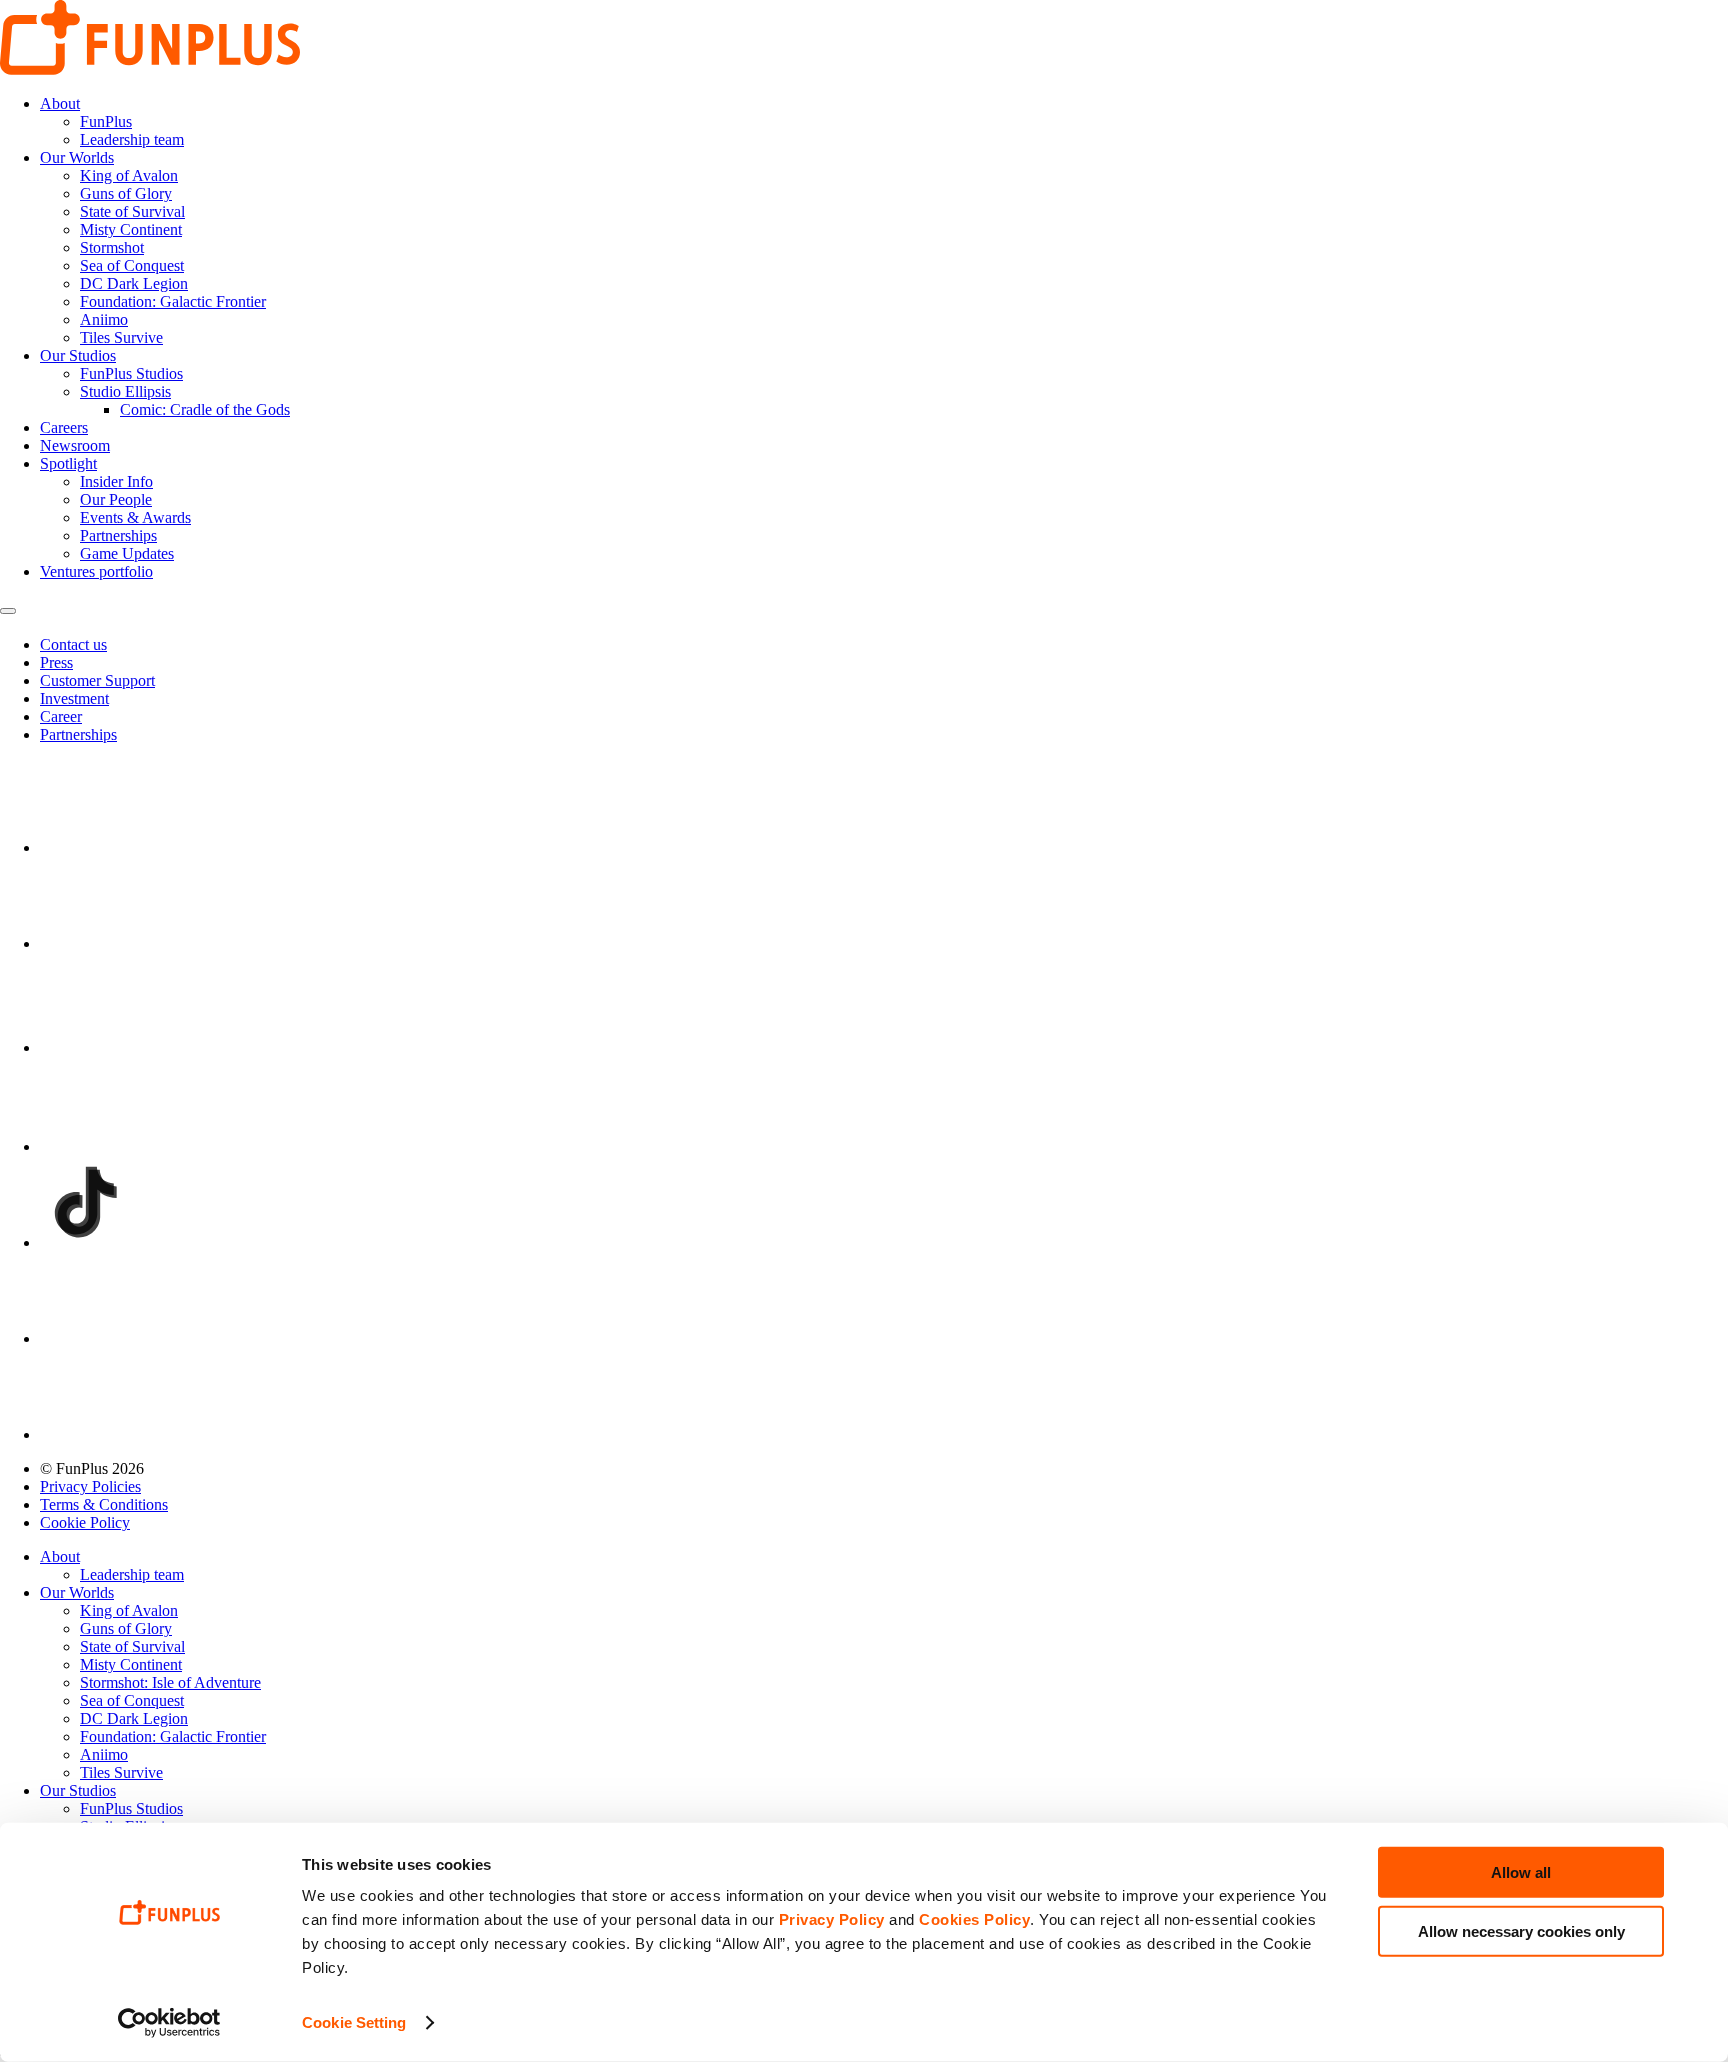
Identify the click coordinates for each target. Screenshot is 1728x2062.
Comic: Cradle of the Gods (205, 409)
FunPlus (106, 121)
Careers (64, 427)
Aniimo (104, 319)
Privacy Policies (90, 1486)
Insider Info (116, 481)
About (60, 103)
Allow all (1521, 1872)
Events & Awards (135, 517)
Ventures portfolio (96, 571)
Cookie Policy (85, 1522)
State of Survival (132, 211)
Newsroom (75, 445)
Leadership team (132, 139)
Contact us (73, 644)
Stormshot (112, 247)
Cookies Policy (974, 1919)
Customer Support (97, 680)
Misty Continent (131, 229)
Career (61, 716)
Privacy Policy (832, 1919)
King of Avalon (129, 175)
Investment (74, 698)
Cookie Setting (354, 2022)
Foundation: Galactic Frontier (173, 301)
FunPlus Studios (131, 373)
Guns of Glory (126, 193)
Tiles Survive (121, 337)
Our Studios (78, 355)
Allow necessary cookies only (1521, 1930)
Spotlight (68, 463)
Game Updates (127, 553)
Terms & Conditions (104, 1504)
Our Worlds (77, 157)
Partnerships (118, 535)
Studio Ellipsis (125, 391)
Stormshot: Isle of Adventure (170, 1682)
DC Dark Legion (134, 283)
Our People (116, 499)
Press (56, 662)
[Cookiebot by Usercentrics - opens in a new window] (169, 2023)
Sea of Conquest (132, 265)
